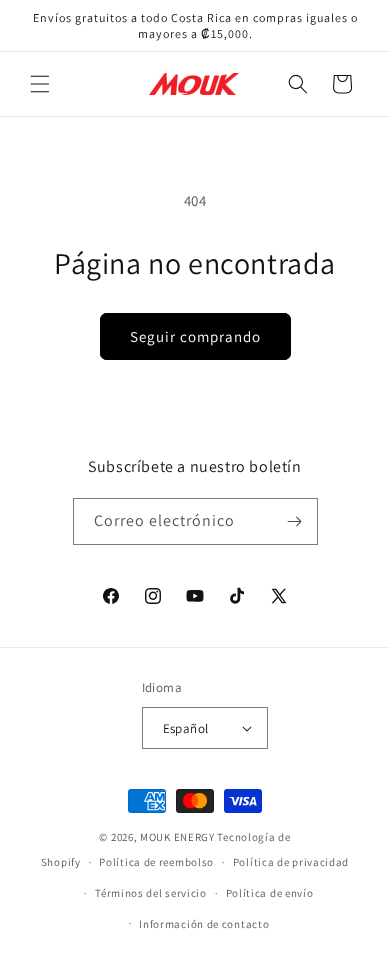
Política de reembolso (156, 862)
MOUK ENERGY (177, 837)
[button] (40, 84)
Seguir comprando (195, 336)
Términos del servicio (151, 893)
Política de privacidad (291, 862)
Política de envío (270, 893)
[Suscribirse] (295, 521)
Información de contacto (204, 924)
